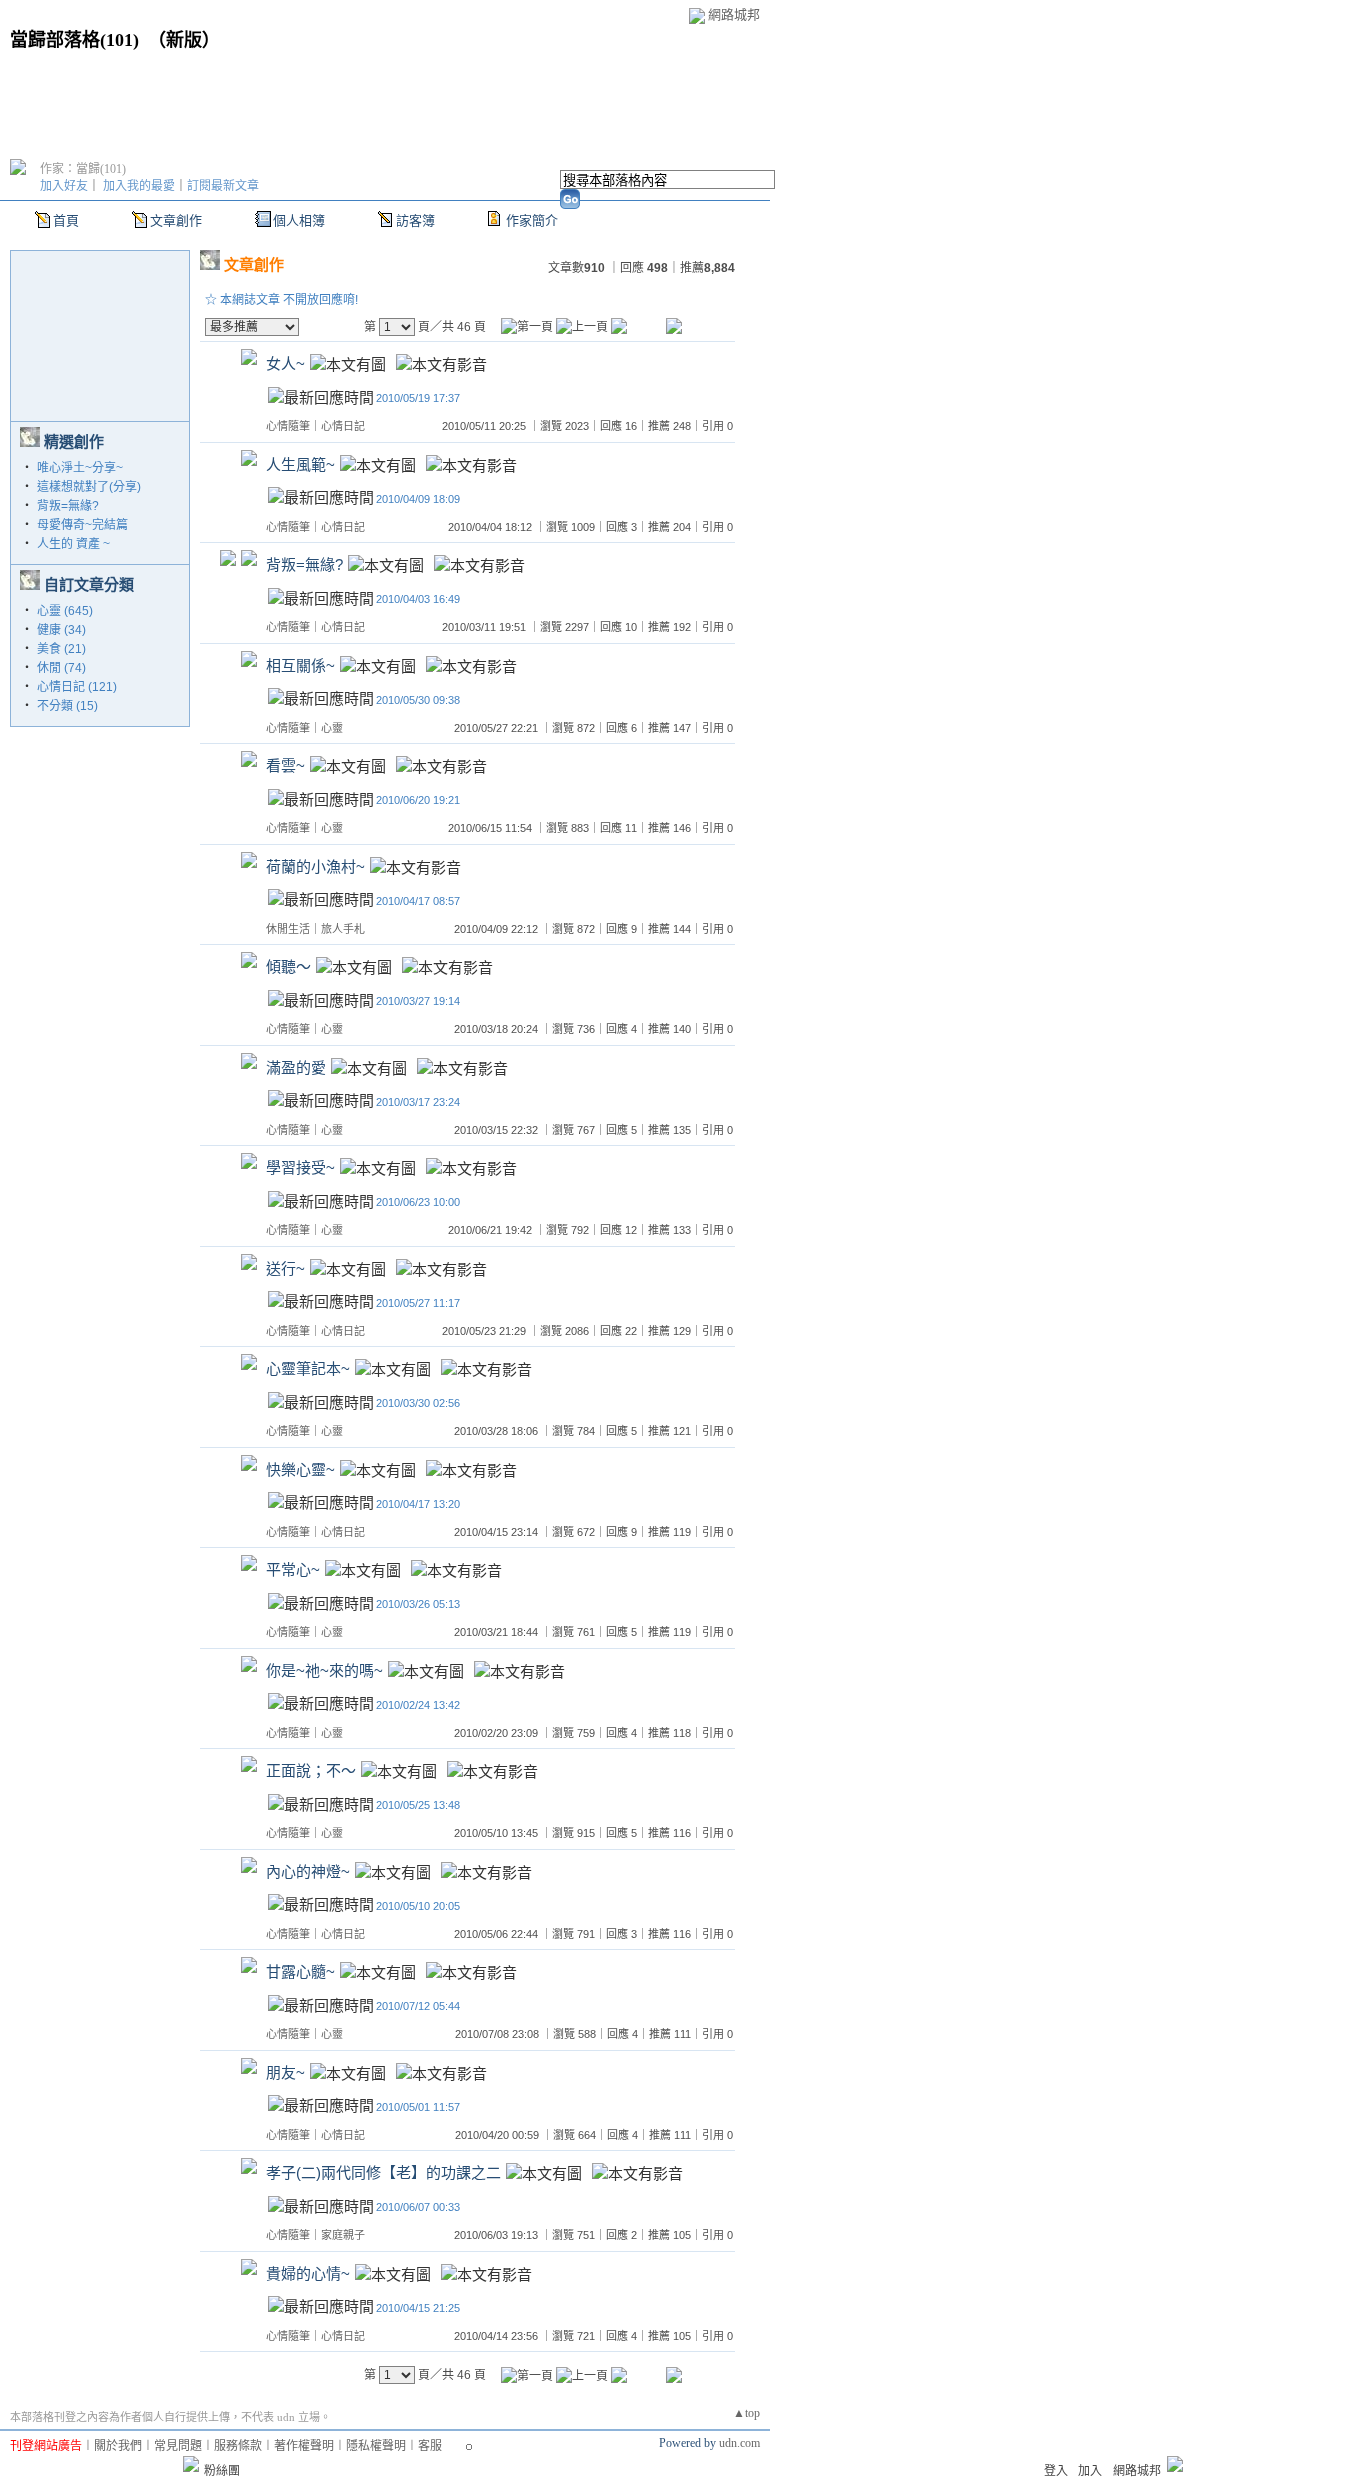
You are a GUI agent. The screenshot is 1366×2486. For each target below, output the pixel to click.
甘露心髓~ (300, 1972)
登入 (1056, 2471)
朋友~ (285, 2072)
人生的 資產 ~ (73, 544)
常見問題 (178, 2446)
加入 (1090, 2471)
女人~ (285, 364)
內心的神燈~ (308, 1871)
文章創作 (176, 220)
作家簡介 (532, 220)
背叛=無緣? (68, 506)
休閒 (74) (61, 668)
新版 (184, 40)
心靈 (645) (65, 611)
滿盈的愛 (296, 1067)
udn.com (739, 2443)
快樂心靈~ (300, 1469)
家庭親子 (343, 2235)
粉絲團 (222, 2471)
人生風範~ (300, 464)
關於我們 (118, 2446)
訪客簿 (415, 220)
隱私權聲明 (376, 2446)
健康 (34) (61, 630)
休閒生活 (288, 929)
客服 (430, 2446)
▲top (746, 2413)
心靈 (332, 728)
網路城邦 (734, 14)
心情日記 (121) (77, 687)
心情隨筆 (288, 426)
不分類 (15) (67, 706)
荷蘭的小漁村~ (315, 866)
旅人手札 (343, 929)
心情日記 (343, 426)
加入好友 (64, 186)
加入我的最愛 (139, 186)
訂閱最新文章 (223, 186)
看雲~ (285, 766)
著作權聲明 (304, 2446)
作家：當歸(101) (83, 169)
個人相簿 (299, 220)
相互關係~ (300, 665)
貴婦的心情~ (308, 2273)
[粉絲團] (191, 2464)
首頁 (66, 220)
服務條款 (238, 2446)
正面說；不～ (311, 1771)
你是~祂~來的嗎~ (324, 1670)
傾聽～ (288, 967)
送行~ (285, 1268)
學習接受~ (300, 1168)
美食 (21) (61, 649)
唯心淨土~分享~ (80, 468)
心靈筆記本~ (308, 1369)
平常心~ (293, 1570)
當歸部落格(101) (74, 40)
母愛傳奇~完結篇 (82, 525)
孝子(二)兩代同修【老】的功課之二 (383, 2173)
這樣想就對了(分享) (89, 487)
